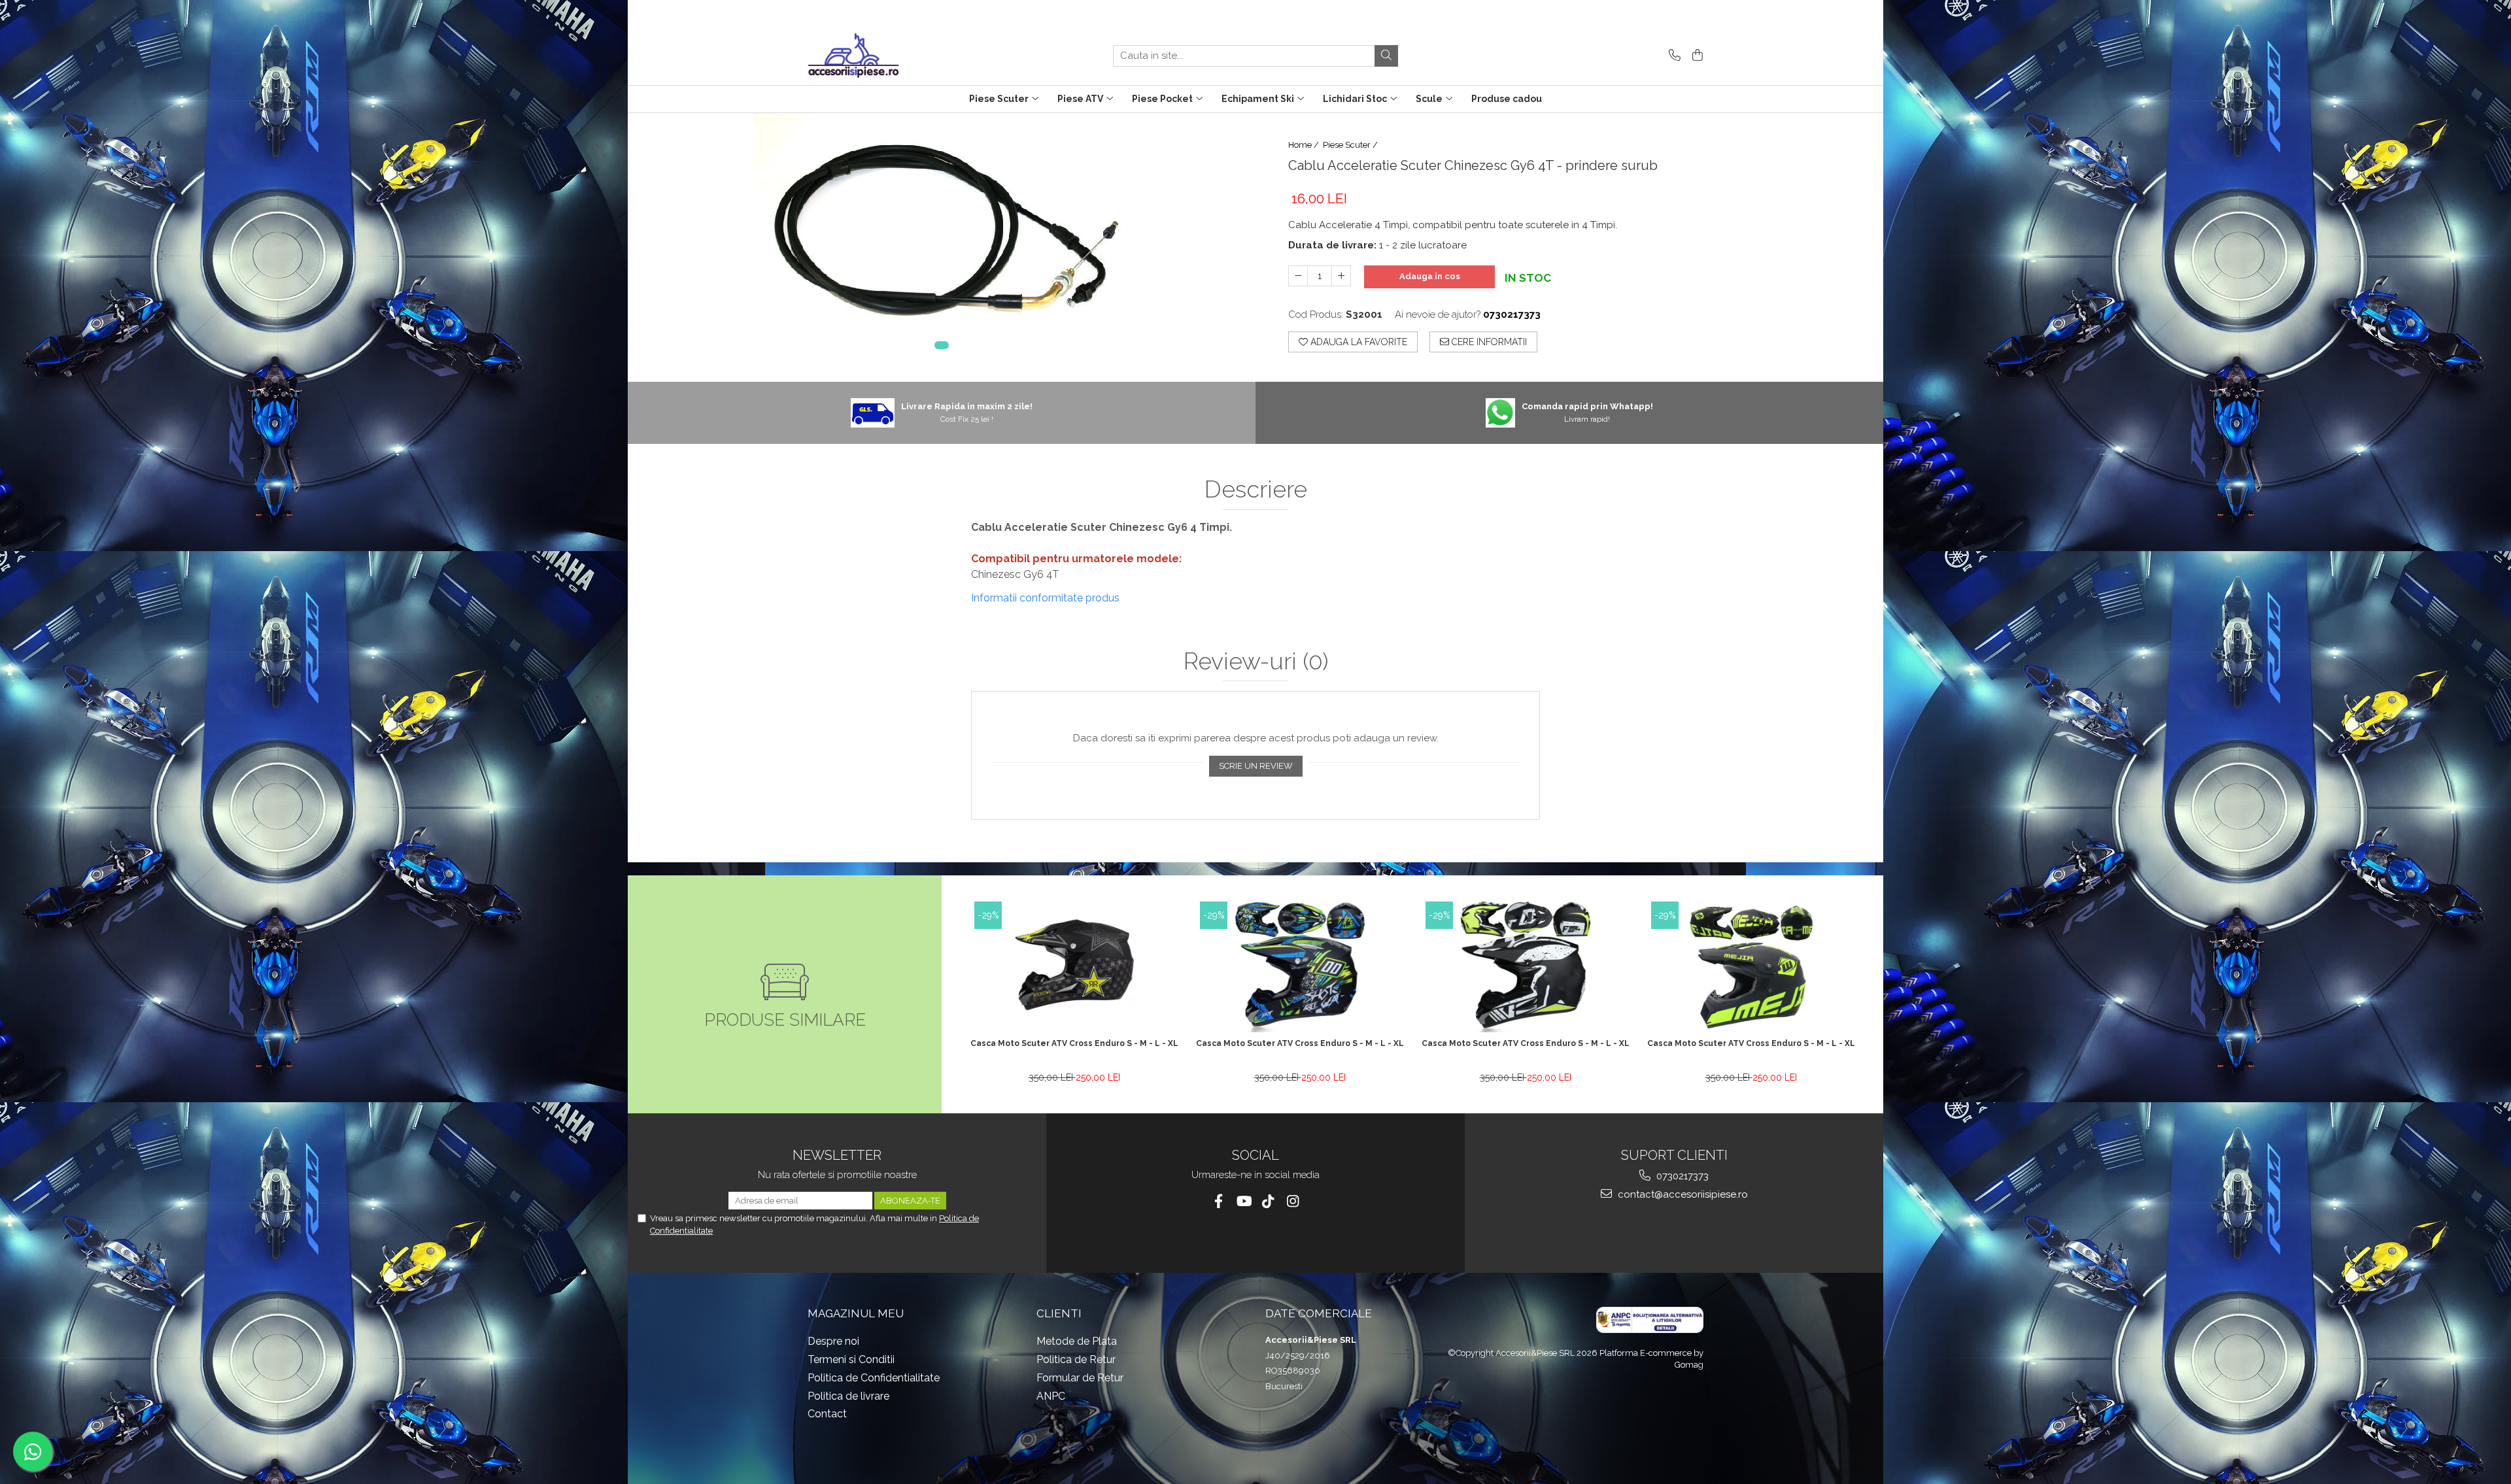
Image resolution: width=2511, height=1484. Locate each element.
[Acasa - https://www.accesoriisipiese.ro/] (873, 56)
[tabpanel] (942, 239)
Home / (1305, 145)
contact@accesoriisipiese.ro (1682, 1194)
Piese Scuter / (1351, 145)
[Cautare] (1386, 56)
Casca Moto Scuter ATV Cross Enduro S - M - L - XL (1074, 1043)
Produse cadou (1507, 99)
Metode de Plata (1077, 1341)
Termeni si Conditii (851, 1359)
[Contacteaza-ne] (1672, 56)
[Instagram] (1293, 1201)
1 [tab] (942, 345)
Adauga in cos (1430, 276)
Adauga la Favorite (1358, 342)
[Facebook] (1219, 1201)
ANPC (1051, 1396)
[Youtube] (1243, 1201)
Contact (827, 1414)
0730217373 (1681, 1176)
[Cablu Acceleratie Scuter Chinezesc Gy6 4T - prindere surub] (942, 239)
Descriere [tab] (1256, 490)
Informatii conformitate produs (1045, 598)
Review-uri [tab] (1256, 662)
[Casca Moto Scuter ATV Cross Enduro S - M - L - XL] (1074, 967)
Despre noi (833, 1341)
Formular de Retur (1080, 1378)
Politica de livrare (848, 1396)
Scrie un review (1256, 766)
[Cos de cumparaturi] (1695, 56)
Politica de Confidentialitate (874, 1378)
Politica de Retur (1076, 1359)
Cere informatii (1488, 342)
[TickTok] (1268, 1201)
